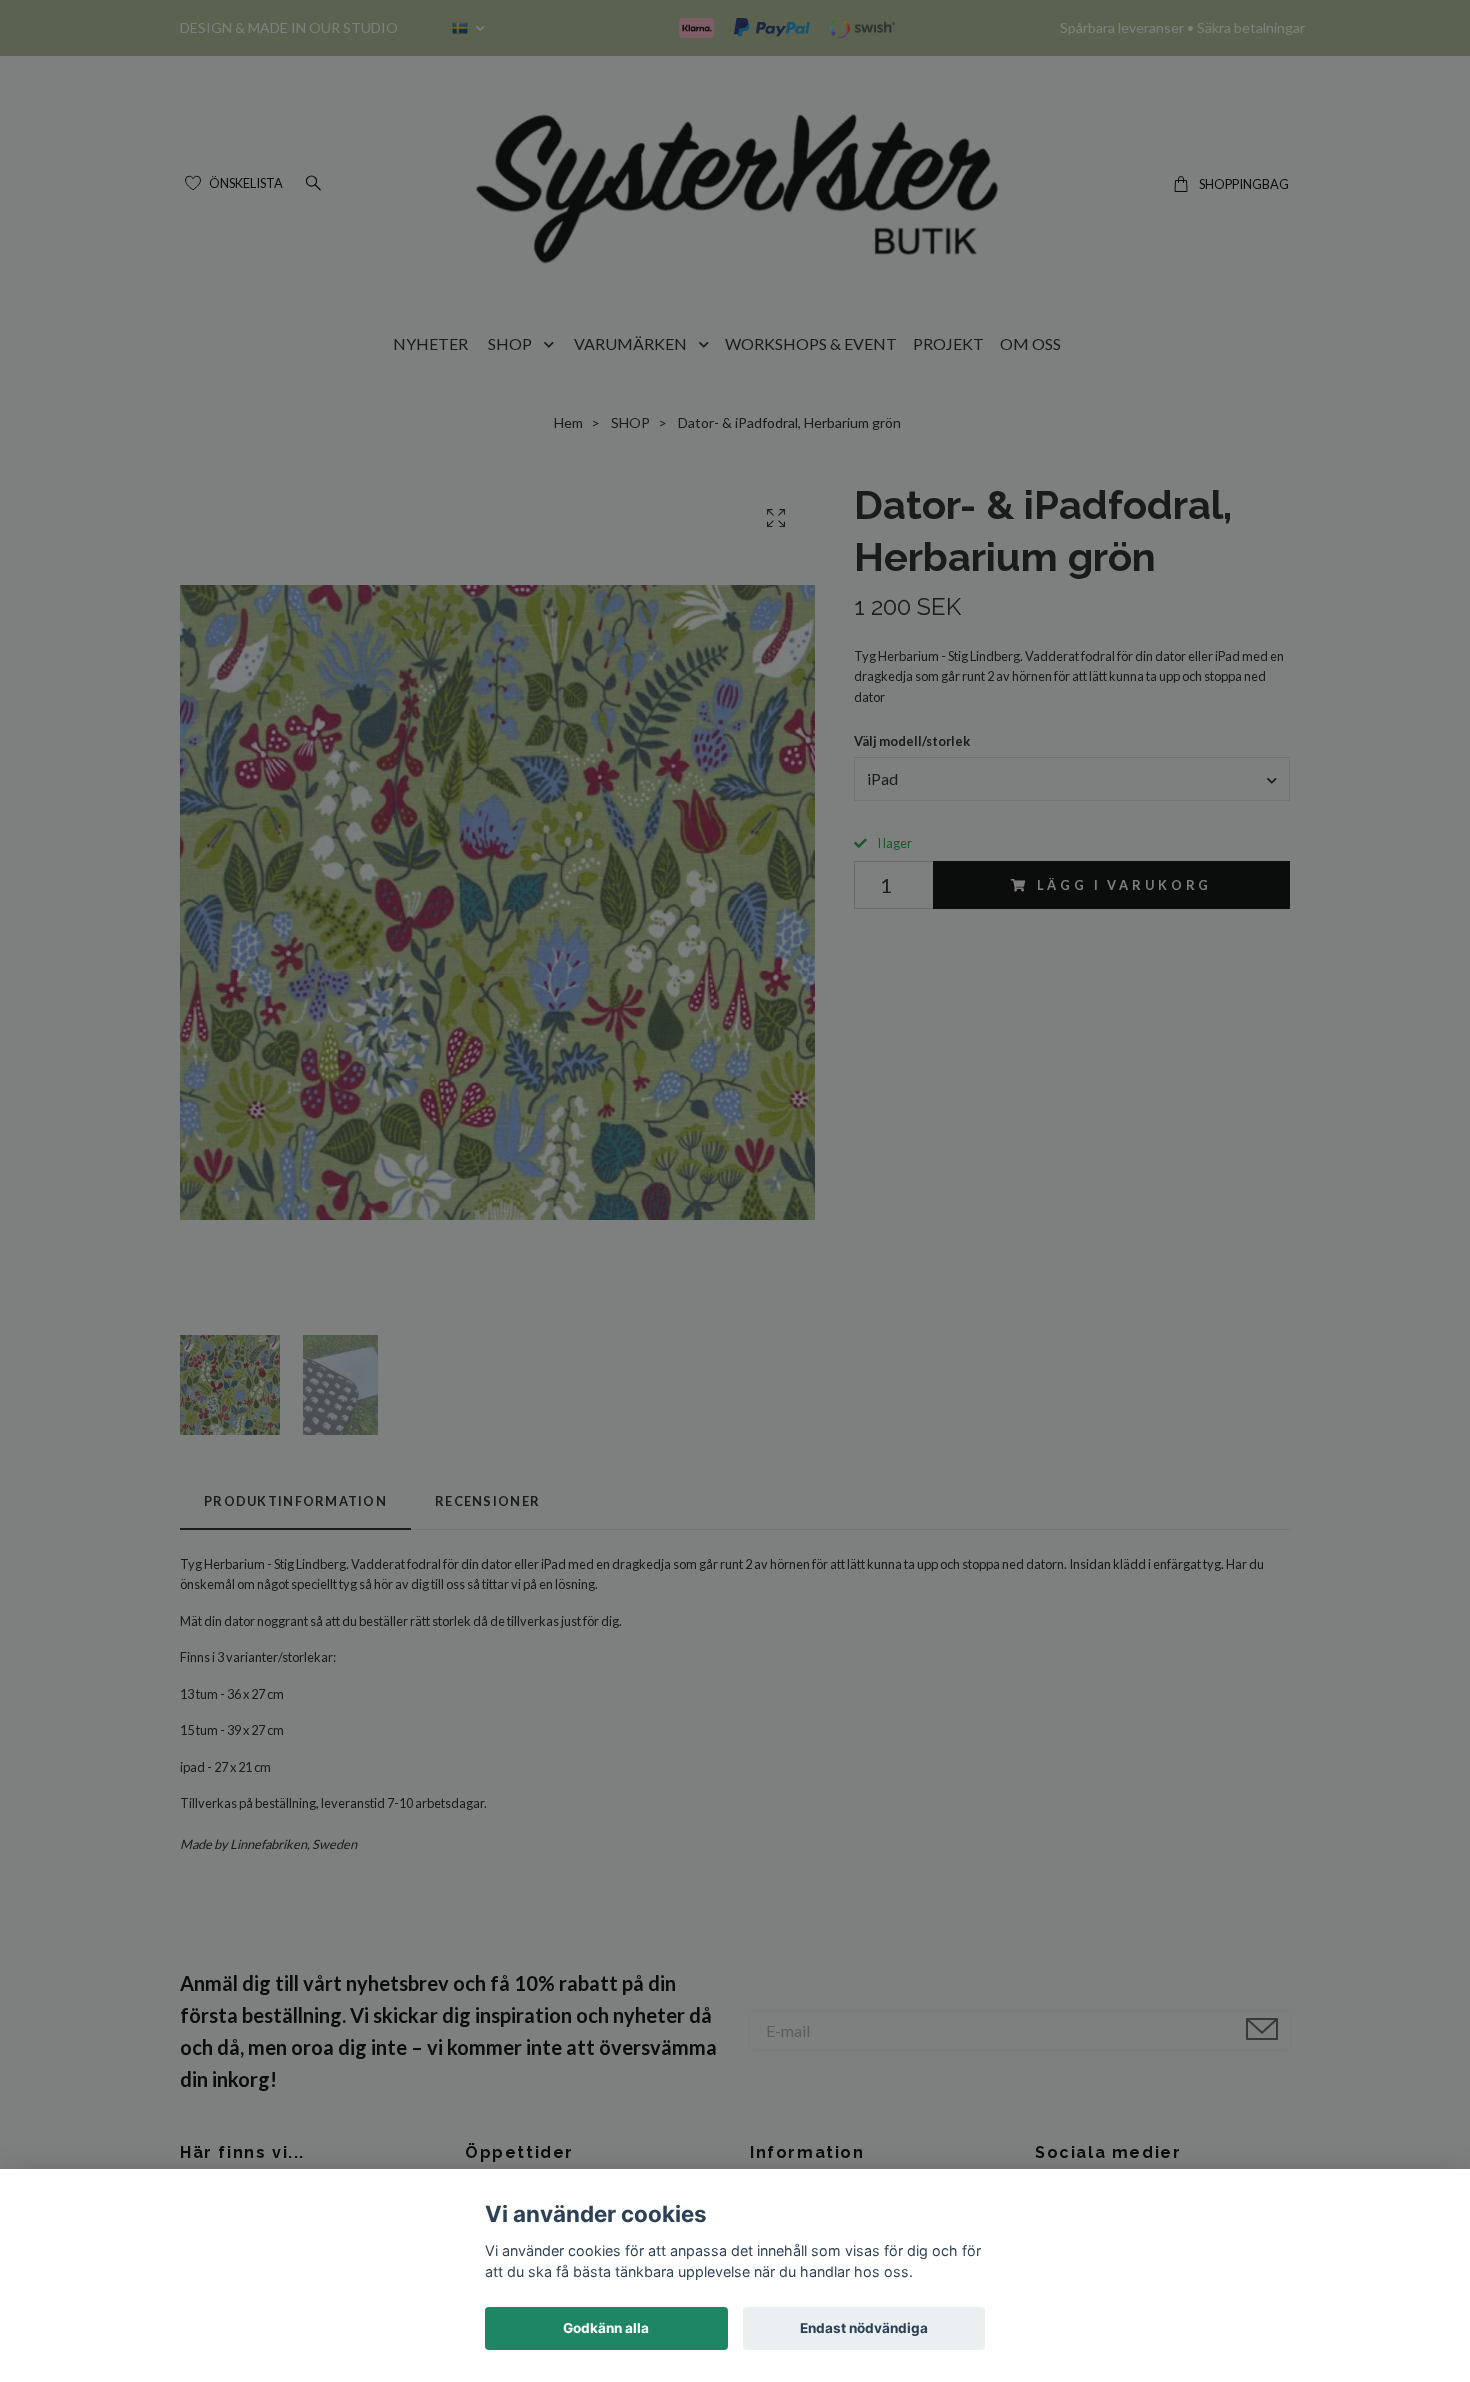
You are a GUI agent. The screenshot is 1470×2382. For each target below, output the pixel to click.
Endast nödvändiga (864, 2328)
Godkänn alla (606, 2328)
